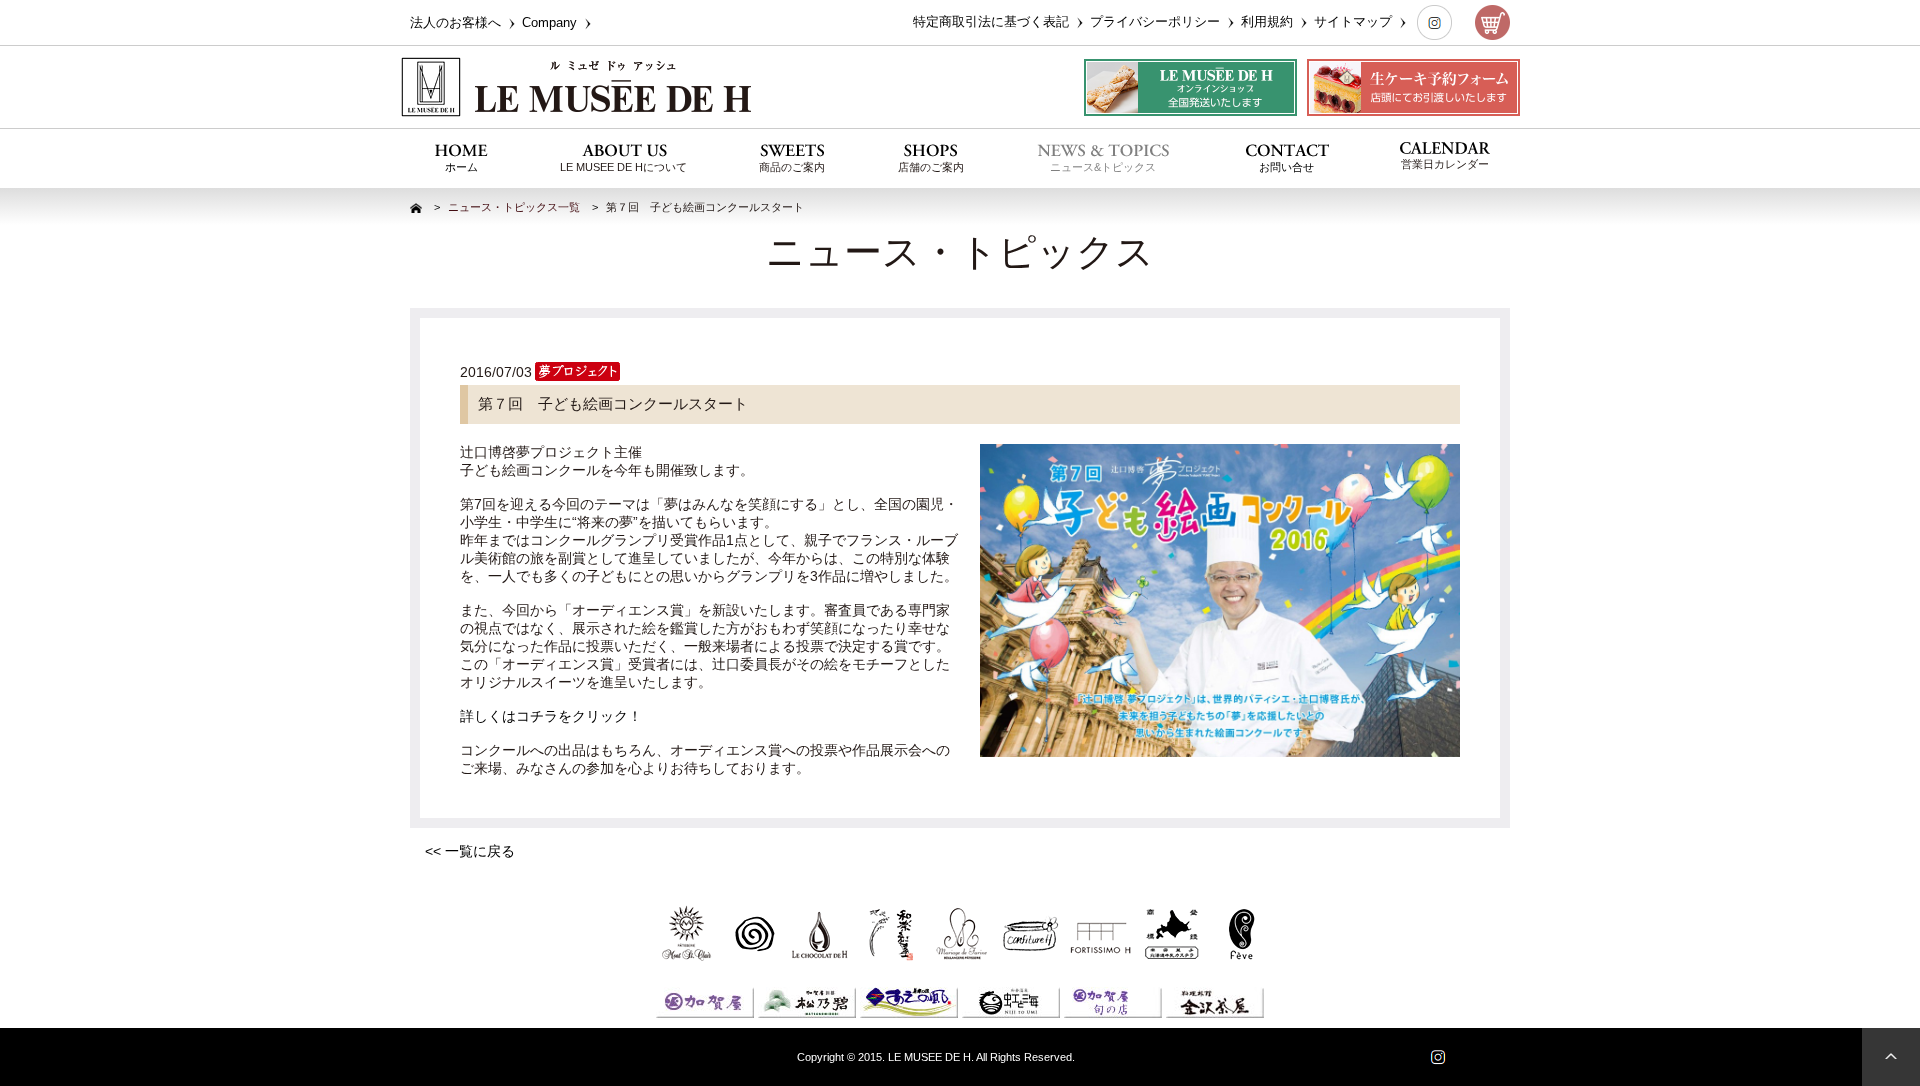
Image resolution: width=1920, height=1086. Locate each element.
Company (551, 22)
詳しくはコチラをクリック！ (551, 716)
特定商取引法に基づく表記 (993, 21)
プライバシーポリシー (1157, 21)
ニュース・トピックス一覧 (514, 207)
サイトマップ (1355, 21)
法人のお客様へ (457, 22)
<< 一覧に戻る (470, 851)
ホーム (461, 167)
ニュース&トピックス (1103, 167)
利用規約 (1269, 21)
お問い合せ (1286, 167)
